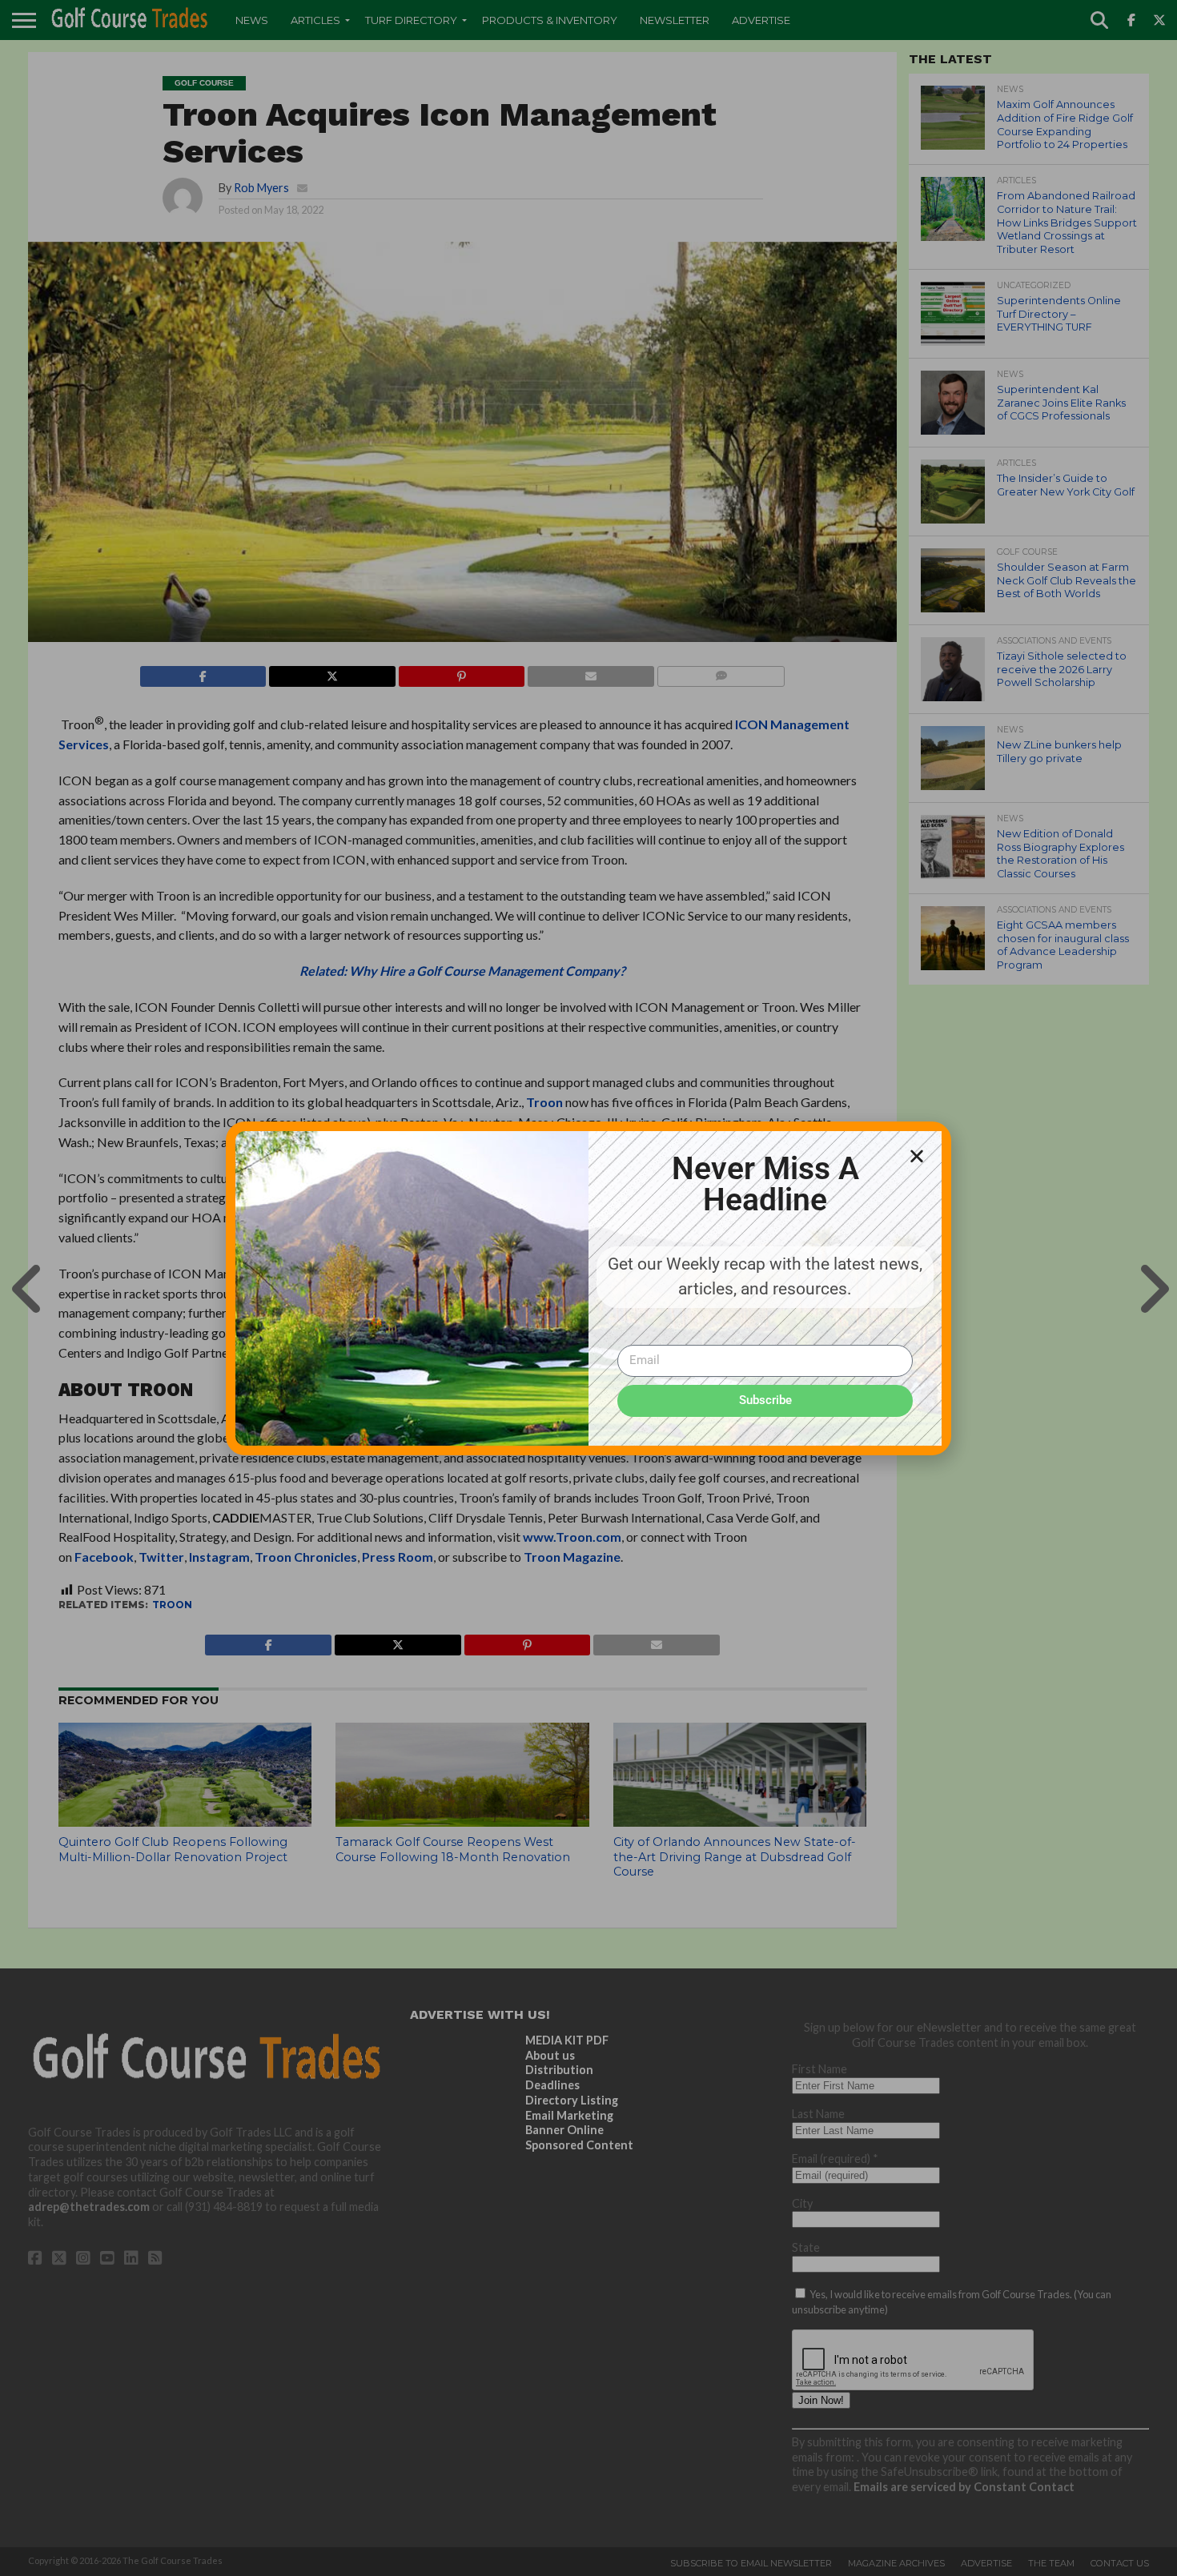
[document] (588, 1288)
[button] (917, 1156)
